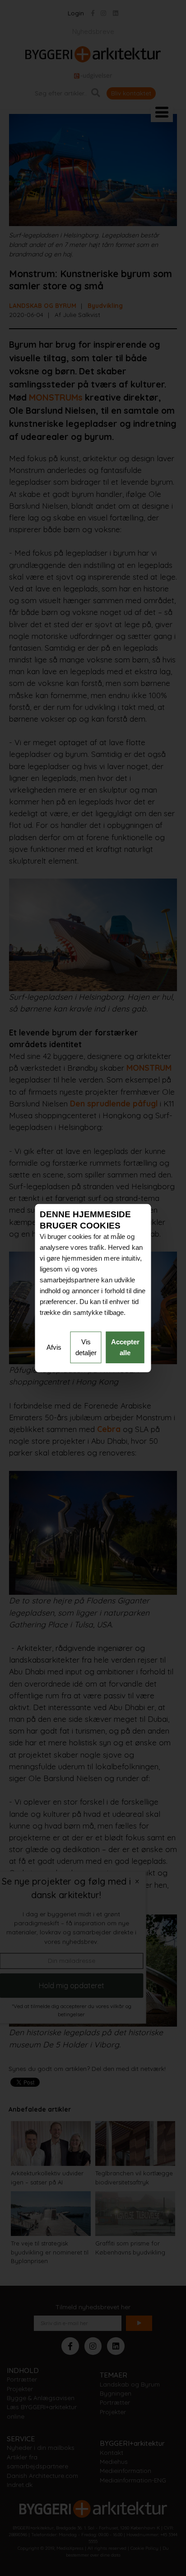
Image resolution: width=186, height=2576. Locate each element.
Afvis (54, 1347)
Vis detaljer (86, 1347)
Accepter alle (125, 1347)
